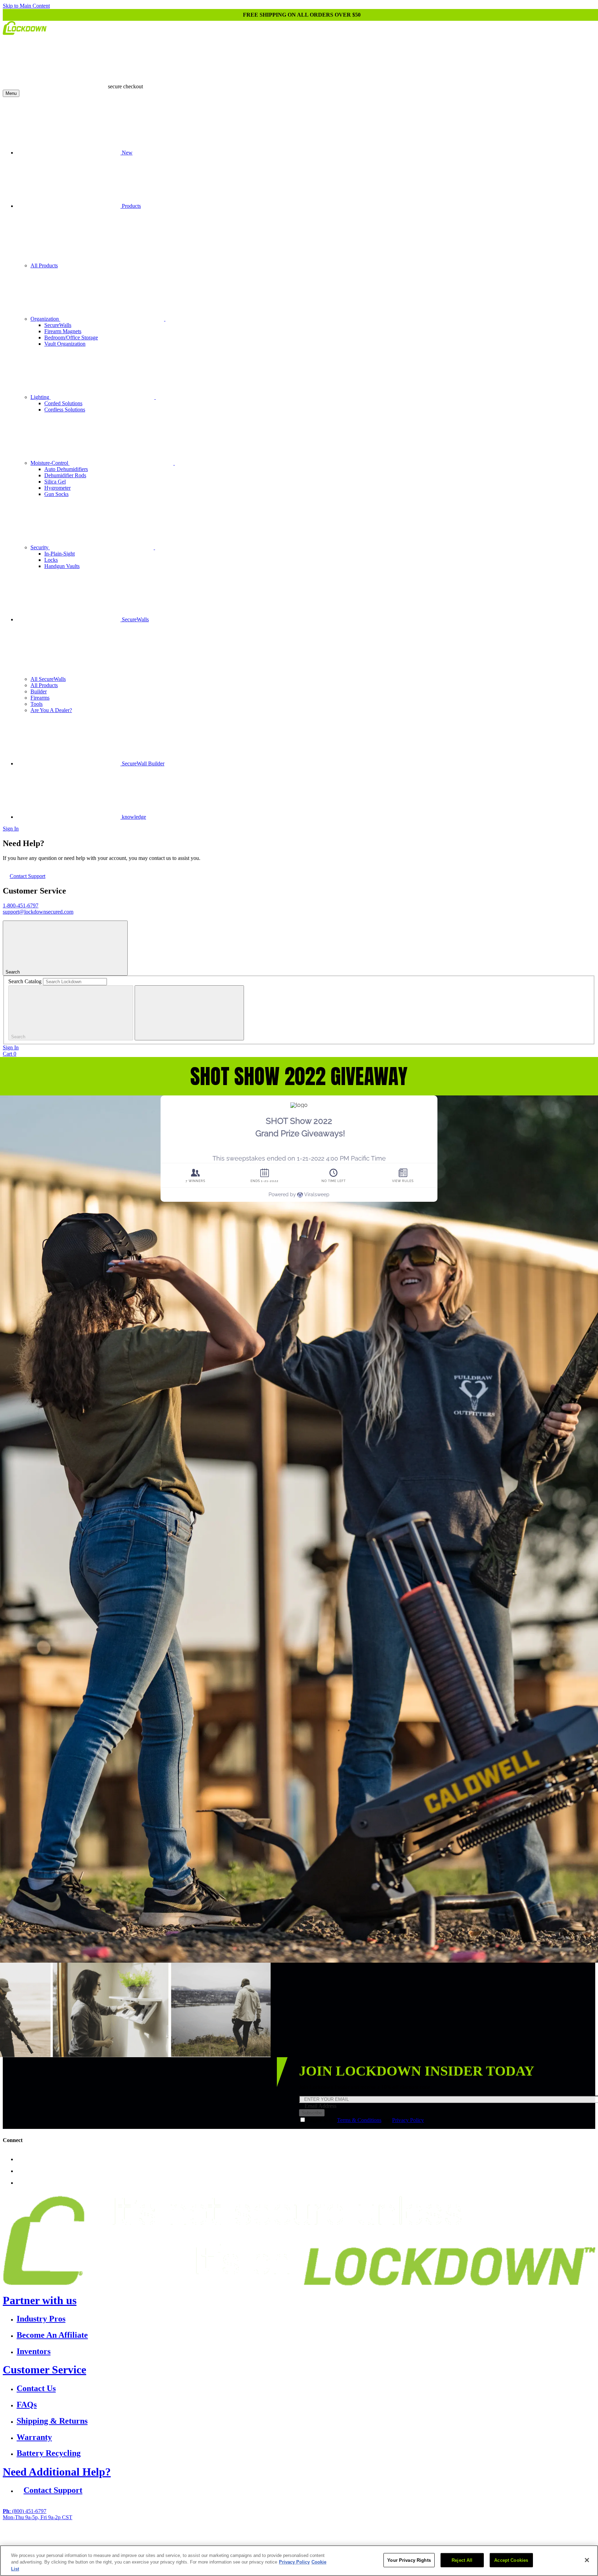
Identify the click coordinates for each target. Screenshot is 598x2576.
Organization (45, 319)
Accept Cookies (511, 2560)
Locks (51, 560)
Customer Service (44, 2370)
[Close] (587, 2560)
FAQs (27, 2405)
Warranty (34, 2437)
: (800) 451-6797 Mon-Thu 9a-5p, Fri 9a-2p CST (38, 2514)
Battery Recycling (49, 2453)
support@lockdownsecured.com (38, 912)
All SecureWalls (48, 679)
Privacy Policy (408, 2120)
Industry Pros (41, 2319)
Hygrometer (57, 488)
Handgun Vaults (62, 566)
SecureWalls (58, 325)
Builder (39, 691)
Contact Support (28, 876)
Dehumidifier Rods (65, 475)
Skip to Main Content (26, 6)
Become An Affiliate (52, 2335)
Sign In (11, 829)
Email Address (320, 2106)
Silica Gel (55, 482)
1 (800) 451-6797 (235, 2541)
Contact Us (36, 2388)
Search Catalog (25, 981)
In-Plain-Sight (60, 554)
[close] (189, 1013)
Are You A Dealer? (51, 710)
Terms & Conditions (359, 2120)
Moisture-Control (50, 463)
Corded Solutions (63, 403)
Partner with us (40, 2300)
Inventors (34, 2351)
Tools (37, 704)
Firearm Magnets (63, 331)
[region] (299, 2561)
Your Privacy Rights (409, 2560)
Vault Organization (65, 344)
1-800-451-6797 (21, 905)
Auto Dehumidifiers (66, 469)
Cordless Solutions (65, 410)
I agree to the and (366, 2120)
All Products (44, 265)
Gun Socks (56, 494)
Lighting (40, 397)
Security (40, 547)
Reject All (462, 2560)
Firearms (40, 698)
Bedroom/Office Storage (71, 337)
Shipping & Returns (52, 2421)
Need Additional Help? (57, 2472)
